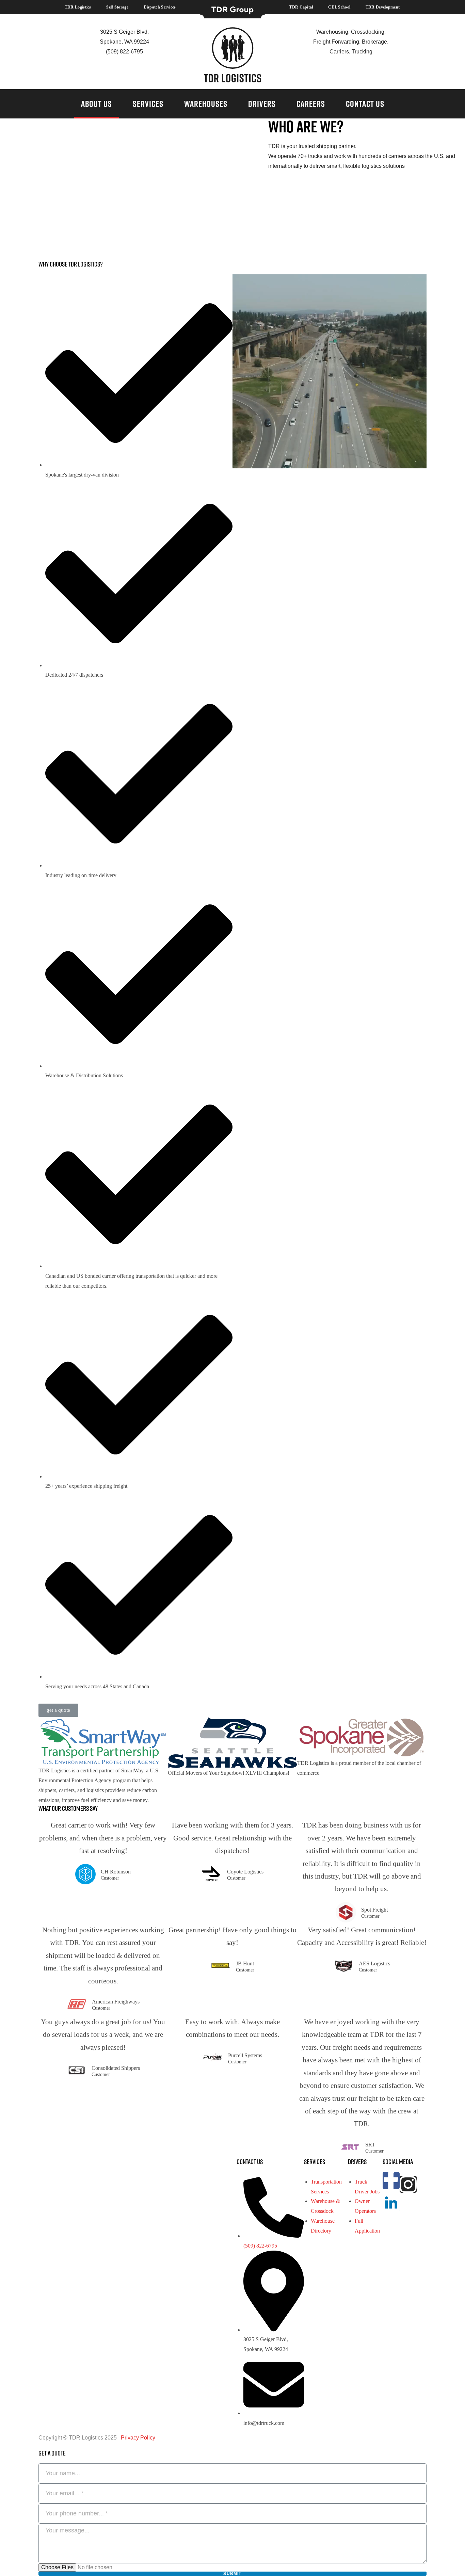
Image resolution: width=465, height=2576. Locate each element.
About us (97, 104)
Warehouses (206, 104)
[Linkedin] (391, 2203)
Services (148, 104)
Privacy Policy (137, 2438)
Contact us (365, 104)
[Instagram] (408, 2184)
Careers (311, 104)
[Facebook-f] (391, 2180)
